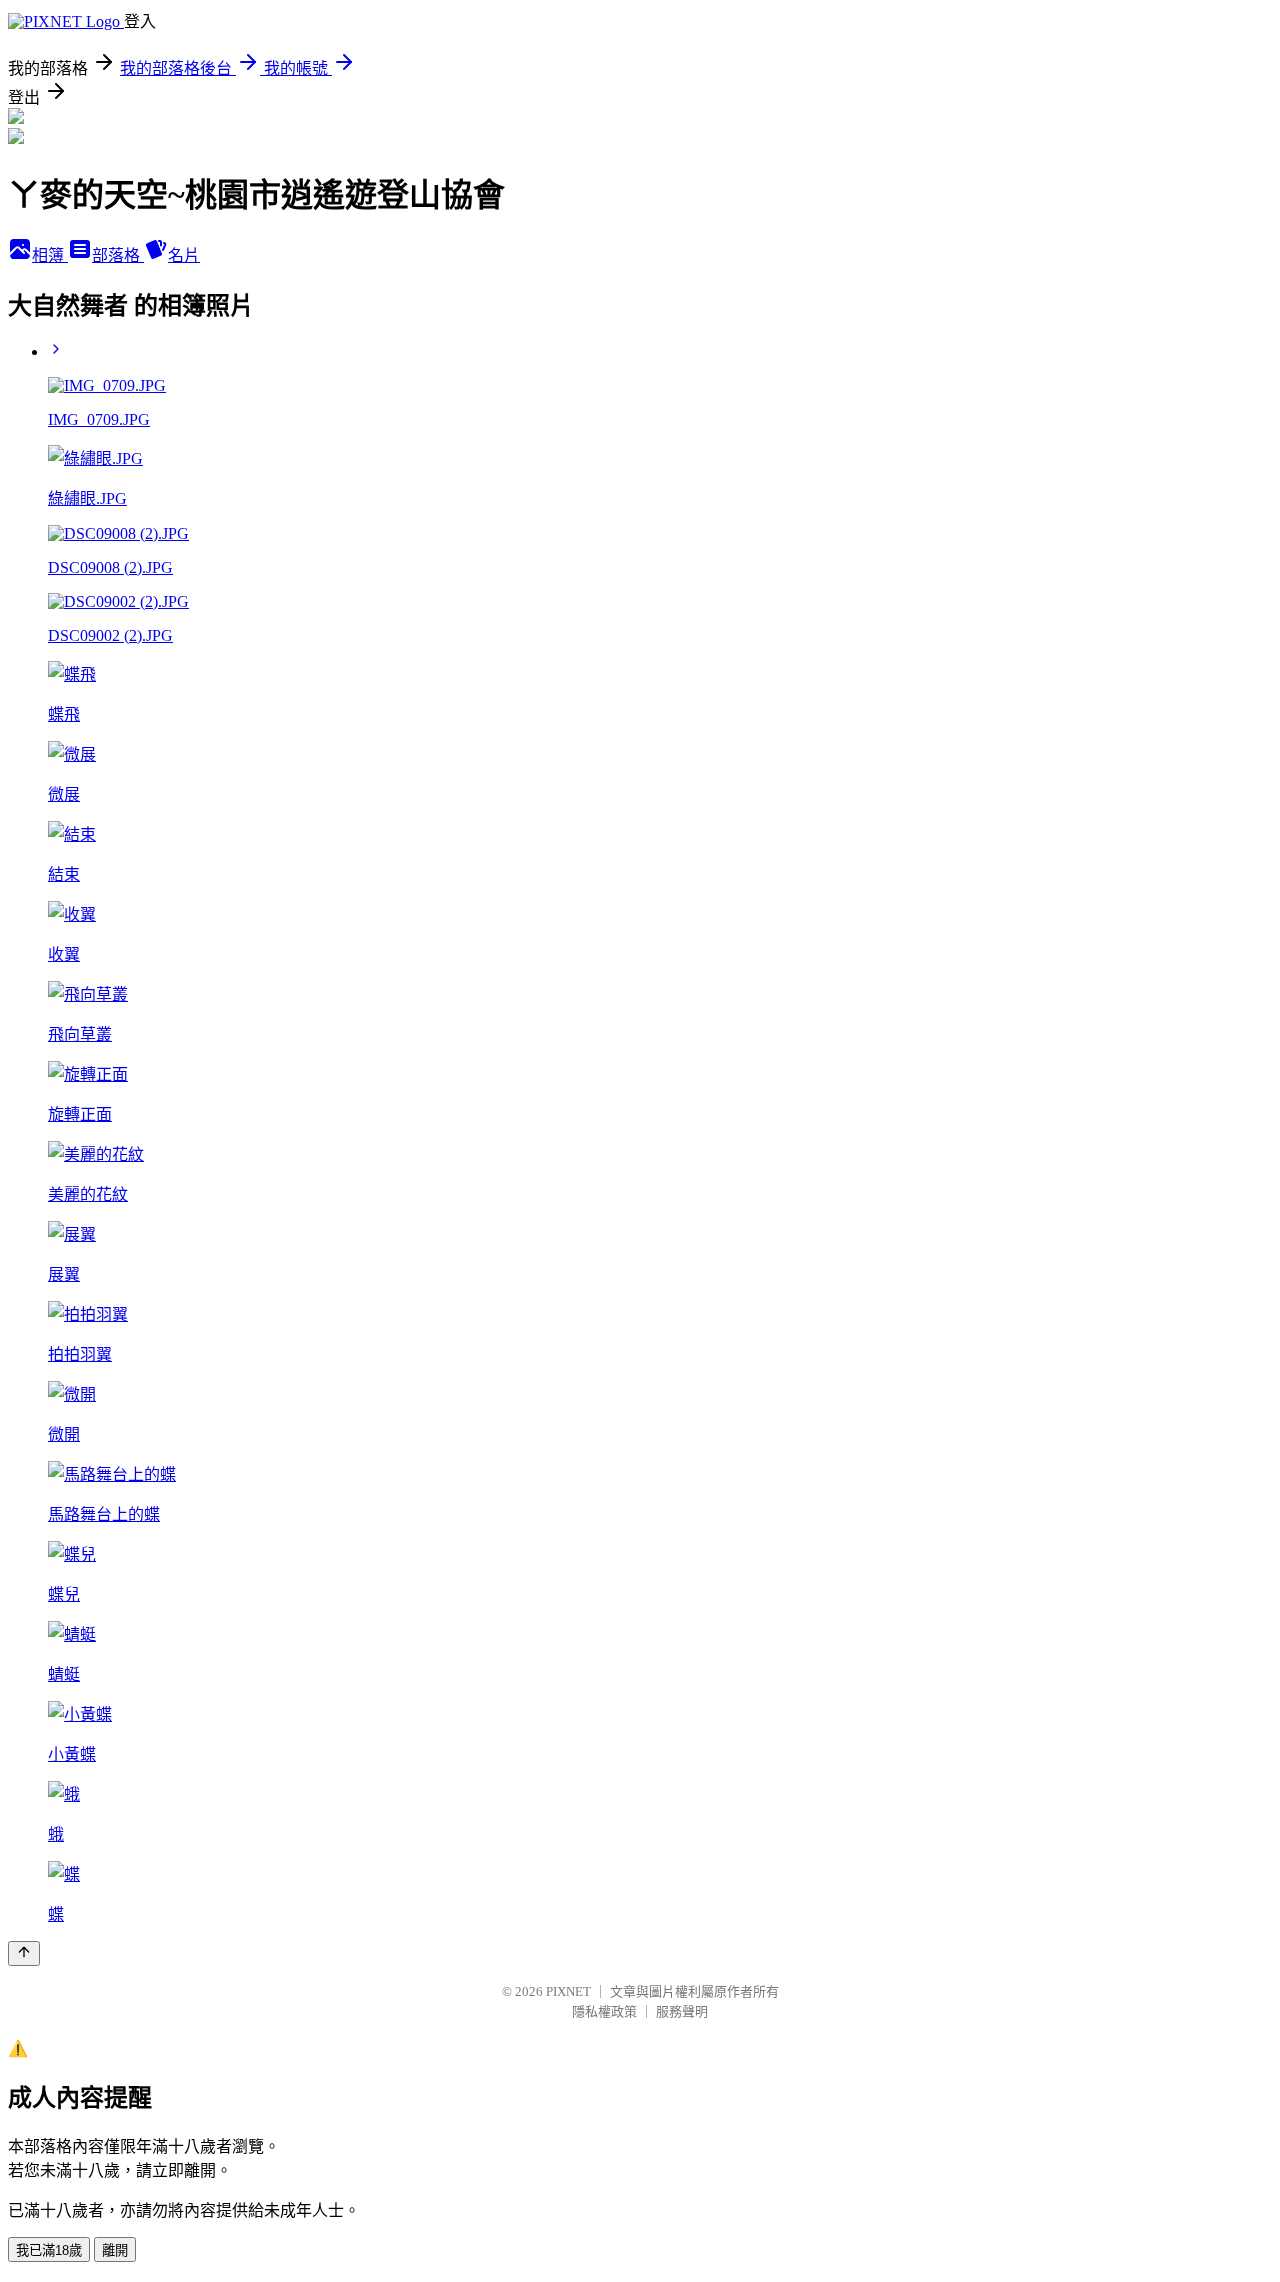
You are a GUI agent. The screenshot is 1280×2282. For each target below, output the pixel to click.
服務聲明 (682, 2011)
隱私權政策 (604, 2011)
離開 (115, 2250)
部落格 (118, 255)
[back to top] (24, 1953)
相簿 (50, 255)
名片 (184, 255)
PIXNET (568, 1991)
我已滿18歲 (49, 2250)
